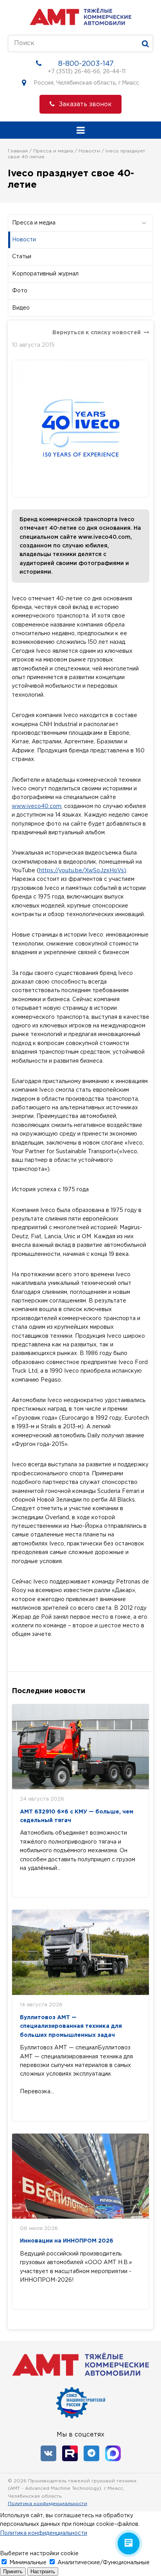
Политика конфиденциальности (47, 2504)
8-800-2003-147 (86, 64)
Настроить (43, 2571)
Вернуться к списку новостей (97, 333)
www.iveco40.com (37, 806)
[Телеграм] (91, 2453)
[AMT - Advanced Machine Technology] (80, 23)
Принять (13, 2571)
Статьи (22, 257)
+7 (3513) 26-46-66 (74, 72)
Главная (18, 151)
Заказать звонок (85, 104)
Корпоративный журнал (45, 274)
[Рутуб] (70, 2453)
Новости (89, 151)
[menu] (80, 130)
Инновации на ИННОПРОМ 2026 (67, 2241)
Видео (21, 308)
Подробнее (47, 1884)
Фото (20, 291)
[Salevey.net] (147, 2495)
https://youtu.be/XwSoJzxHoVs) (83, 871)
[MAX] (113, 2453)
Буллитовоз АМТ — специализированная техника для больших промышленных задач (71, 2026)
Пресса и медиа (53, 151)
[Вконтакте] (48, 2453)
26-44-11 (114, 72)
